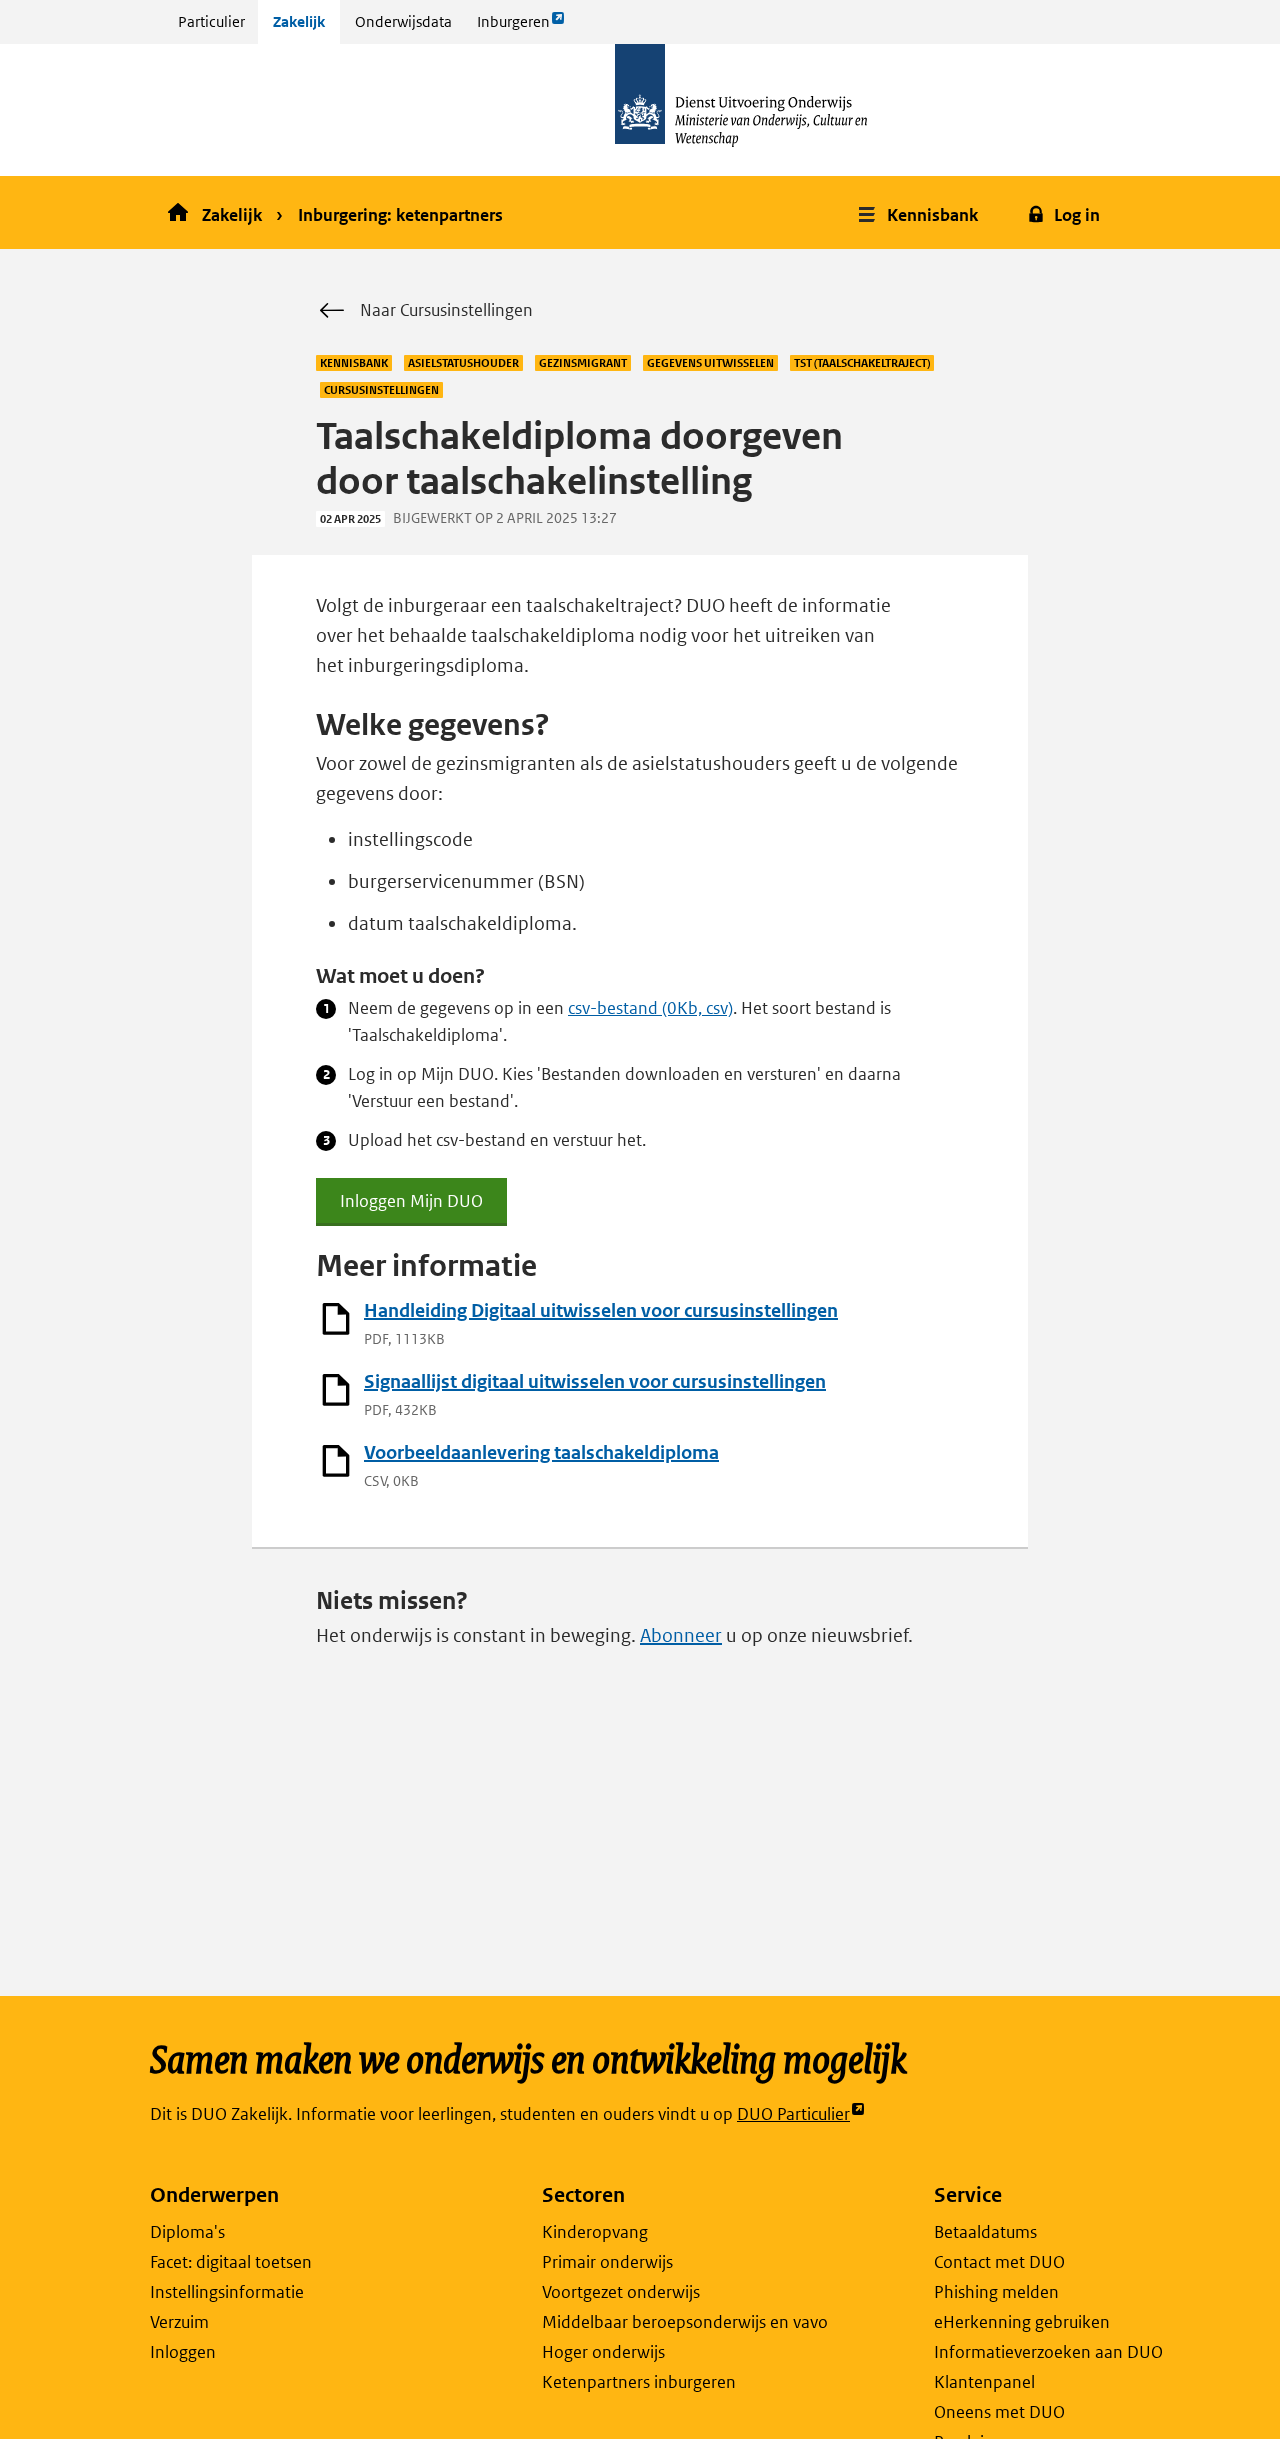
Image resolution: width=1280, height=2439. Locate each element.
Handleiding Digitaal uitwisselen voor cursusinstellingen (601, 1310)
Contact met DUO (999, 2262)
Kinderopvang (595, 2232)
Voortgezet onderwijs (621, 2292)
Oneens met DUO (999, 2412)
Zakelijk (299, 21)
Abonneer (681, 1635)
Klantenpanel (984, 2382)
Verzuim (179, 2322)
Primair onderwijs (607, 2262)
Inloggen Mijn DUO (411, 1208)
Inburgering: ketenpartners (400, 215)
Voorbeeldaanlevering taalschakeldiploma (541, 1452)
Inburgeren (513, 27)
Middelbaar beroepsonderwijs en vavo (685, 2322)
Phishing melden (996, 2292)
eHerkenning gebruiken (1022, 2322)
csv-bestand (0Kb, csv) (650, 1008)
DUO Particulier (793, 2115)
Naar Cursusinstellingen (446, 310)
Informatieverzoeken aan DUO (1048, 2352)
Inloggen (183, 2352)
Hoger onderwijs (603, 2352)
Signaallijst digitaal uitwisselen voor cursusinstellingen (595, 1381)
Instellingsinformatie (227, 2292)
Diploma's (187, 2232)
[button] (920, 212)
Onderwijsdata (403, 21)
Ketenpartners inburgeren (639, 2382)
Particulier (211, 21)
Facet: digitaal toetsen (231, 2262)
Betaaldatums (985, 2232)
